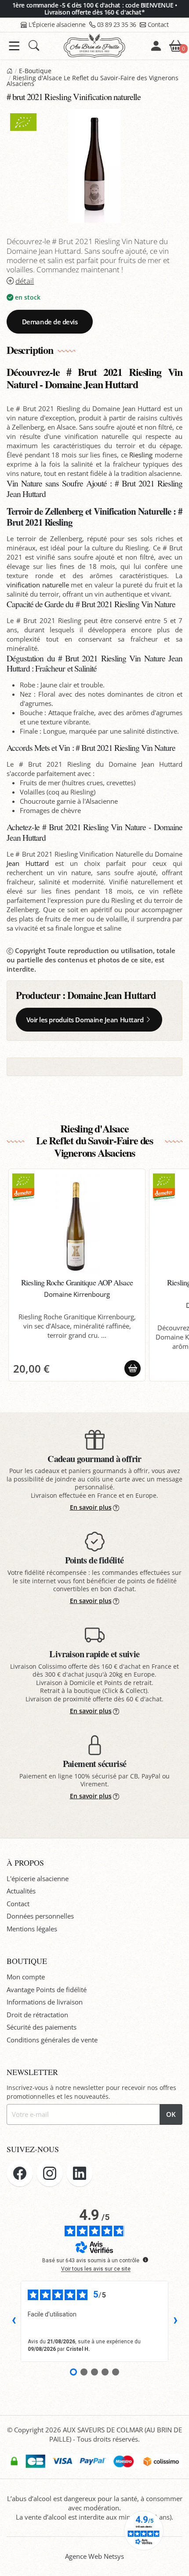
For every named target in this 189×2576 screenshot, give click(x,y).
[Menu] (14, 46)
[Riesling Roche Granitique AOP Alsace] (77, 1224)
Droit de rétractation (37, 2015)
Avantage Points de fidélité (47, 1990)
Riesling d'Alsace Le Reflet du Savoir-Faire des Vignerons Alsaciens (93, 81)
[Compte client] (156, 46)
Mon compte (26, 1977)
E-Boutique (35, 71)
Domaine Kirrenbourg (77, 1294)
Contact (158, 24)
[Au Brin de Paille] (10, 71)
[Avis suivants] (175, 2321)
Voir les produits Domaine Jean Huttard (85, 1020)
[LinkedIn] (80, 2173)
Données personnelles (40, 1916)
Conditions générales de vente (52, 2040)
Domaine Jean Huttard (112, 995)
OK (171, 2114)
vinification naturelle (38, 585)
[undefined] (145, 2260)
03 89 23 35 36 (117, 24)
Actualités (21, 1891)
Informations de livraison (45, 2002)
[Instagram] (50, 2173)
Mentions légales (32, 1929)
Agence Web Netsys (94, 2556)
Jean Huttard (28, 863)
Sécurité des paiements (42, 2027)
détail (25, 281)
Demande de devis (50, 322)
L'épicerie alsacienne (38, 1878)
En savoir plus (91, 1507)
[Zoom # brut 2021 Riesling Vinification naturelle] (94, 166)
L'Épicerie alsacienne (57, 24)
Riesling (141, 455)
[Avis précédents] (14, 2321)
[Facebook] (20, 2173)
